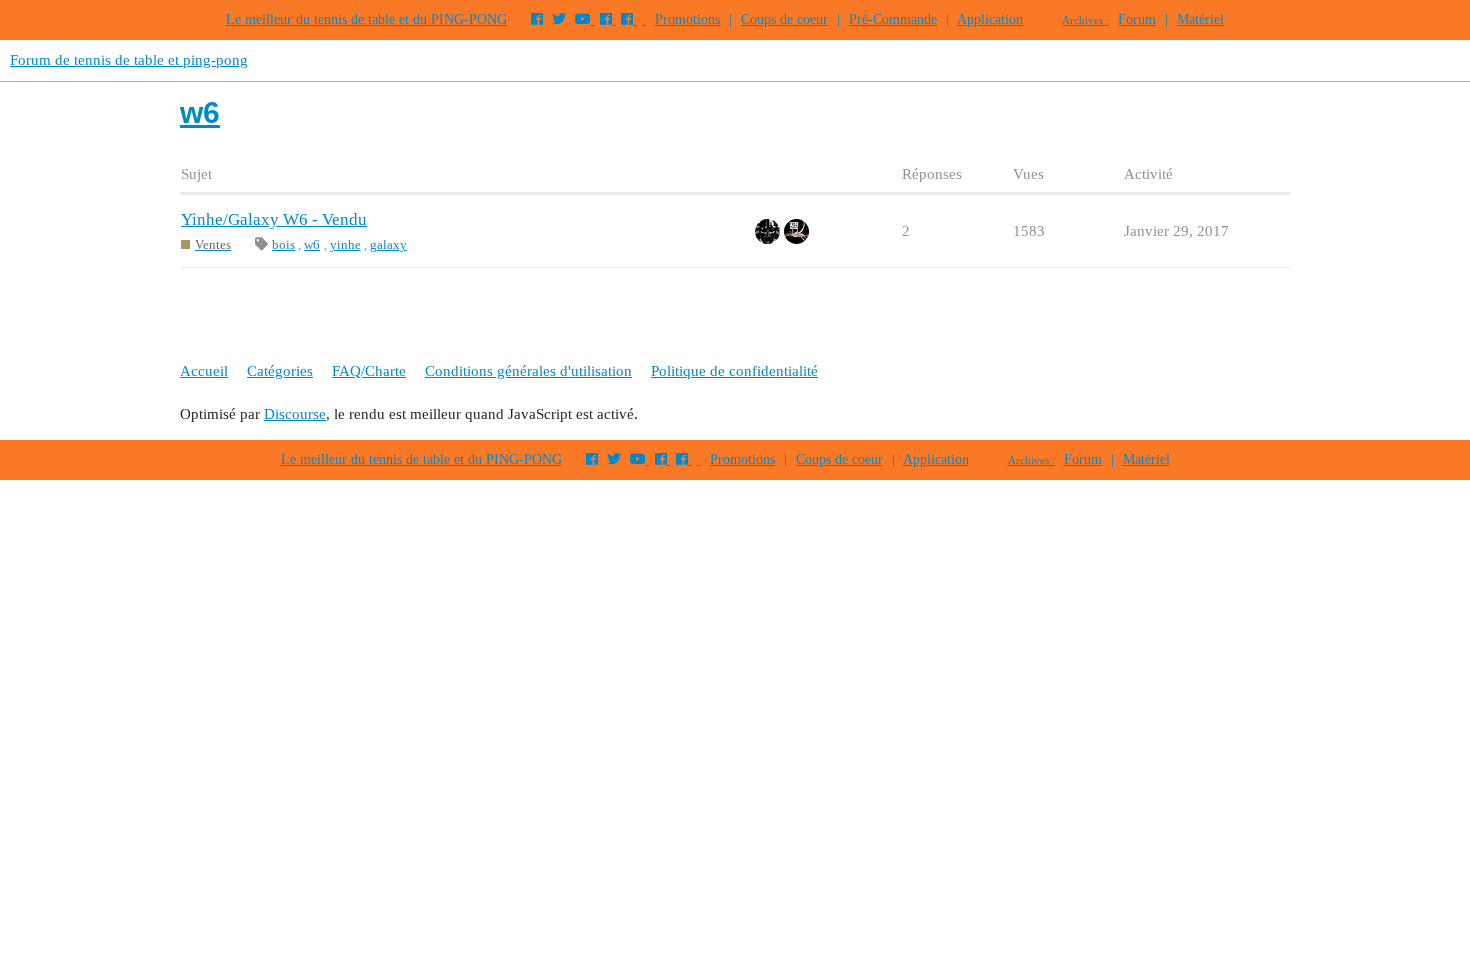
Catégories (280, 371)
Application (990, 19)
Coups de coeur (784, 19)
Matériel (1200, 19)
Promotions (687, 19)
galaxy (388, 244)
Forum (1137, 19)
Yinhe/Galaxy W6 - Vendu (274, 219)
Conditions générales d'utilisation (528, 371)
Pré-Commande (893, 19)
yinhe (345, 244)
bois (283, 244)
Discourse (295, 414)
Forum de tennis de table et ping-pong (129, 60)
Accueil (204, 371)
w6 (312, 244)
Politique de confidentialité (734, 371)
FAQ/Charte (369, 371)
